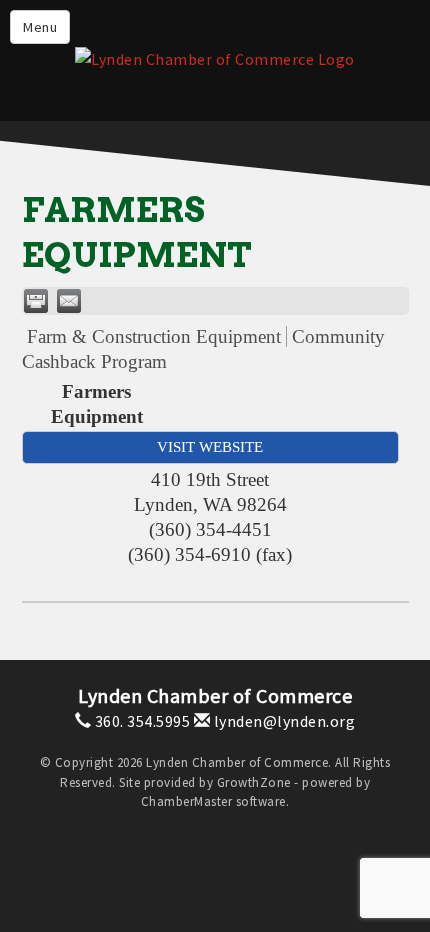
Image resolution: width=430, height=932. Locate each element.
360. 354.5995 (140, 721)
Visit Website (210, 446)
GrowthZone (254, 782)
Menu (40, 27)
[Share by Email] (69, 301)
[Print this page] (36, 301)
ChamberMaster (187, 801)
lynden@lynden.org (282, 721)
